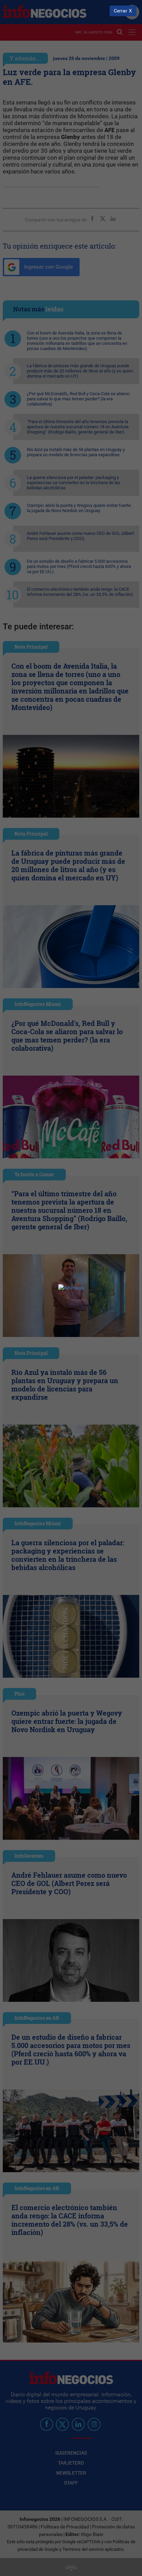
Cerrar (120, 11)
